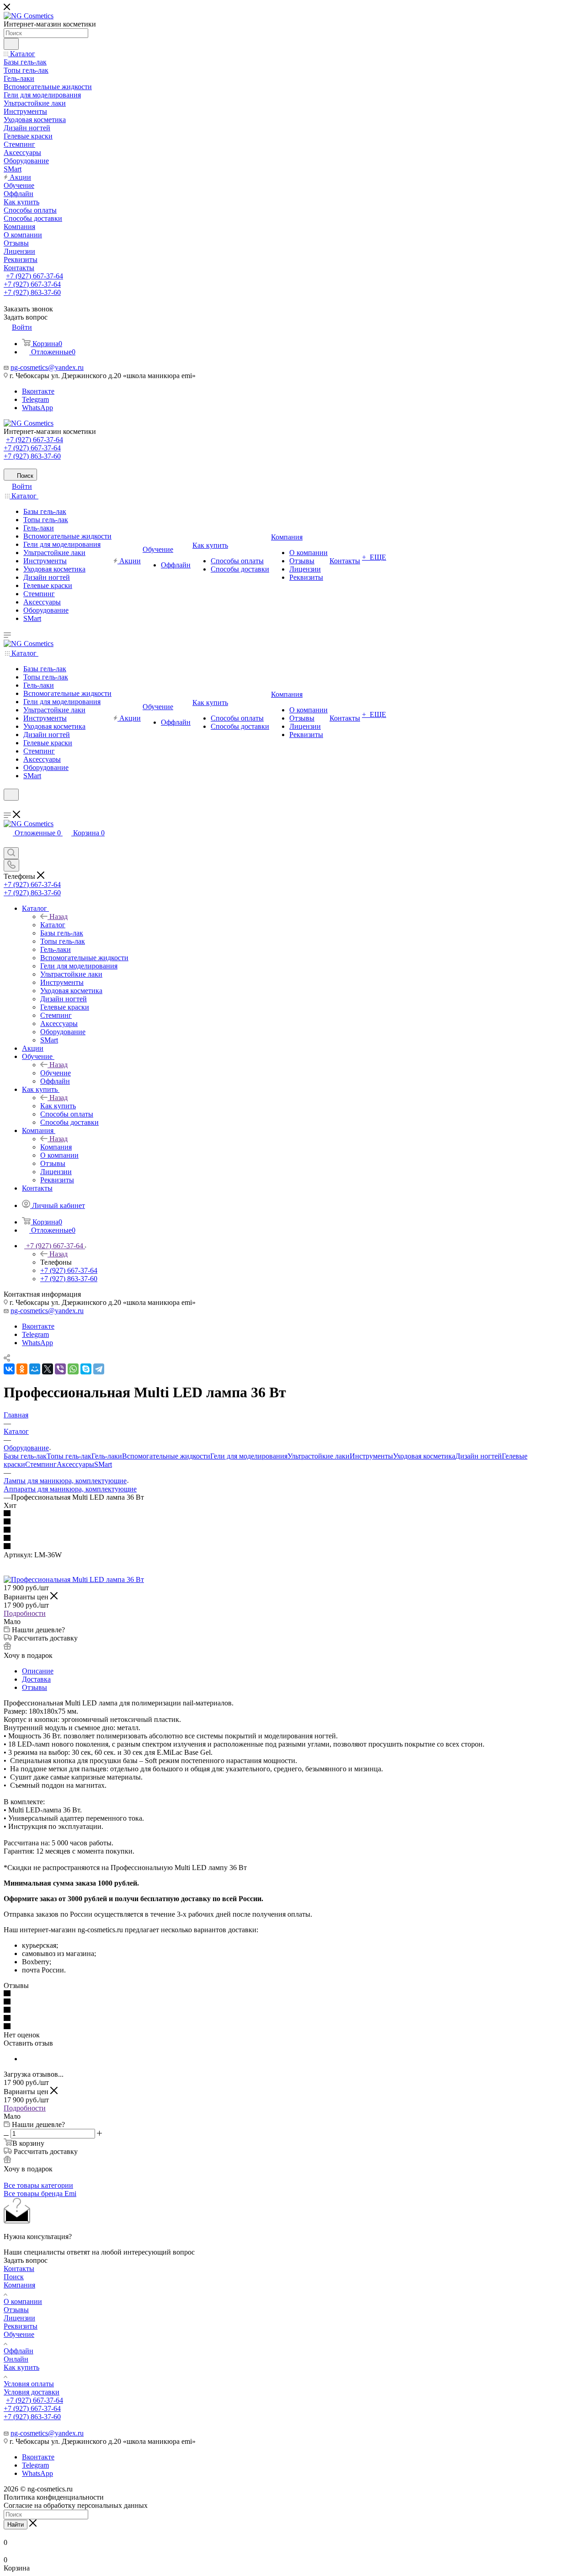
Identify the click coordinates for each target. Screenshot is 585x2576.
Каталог (53, 925)
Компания (56, 1147)
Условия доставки (32, 2392)
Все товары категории (38, 2185)
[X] (48, 1369)
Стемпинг (41, 1464)
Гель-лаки (107, 1456)
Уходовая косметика (424, 1456)
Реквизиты (21, 2326)
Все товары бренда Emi (40, 2194)
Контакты (19, 2269)
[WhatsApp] (73, 1369)
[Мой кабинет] (8, 806)
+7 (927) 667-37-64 (35, 276)
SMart (103, 1464)
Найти (16, 2525)
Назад (58, 917)
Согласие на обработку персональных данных (76, 2505)
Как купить (58, 1106)
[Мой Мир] (35, 1369)
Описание (38, 1671)
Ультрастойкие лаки (319, 1456)
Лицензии (19, 2318)
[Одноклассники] (22, 1369)
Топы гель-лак (69, 1456)
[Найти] (11, 44)
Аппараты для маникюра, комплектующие (70, 1489)
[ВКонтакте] (9, 1369)
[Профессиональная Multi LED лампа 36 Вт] (74, 1579)
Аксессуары (75, 1464)
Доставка (36, 1679)
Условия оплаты (29, 2384)
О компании (23, 2301)
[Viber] (60, 1369)
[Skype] (86, 1369)
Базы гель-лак (25, 1456)
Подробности (25, 1613)
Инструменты (371, 1456)
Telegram (35, 399)
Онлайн (16, 2359)
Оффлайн (19, 2351)
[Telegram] (99, 1369)
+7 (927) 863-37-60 (32, 292)
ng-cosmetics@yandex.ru (47, 367)
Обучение (56, 1073)
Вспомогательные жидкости (166, 1456)
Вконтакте (38, 391)
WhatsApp (37, 408)
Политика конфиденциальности (54, 2497)
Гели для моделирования (249, 1456)
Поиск (14, 2277)
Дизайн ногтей (479, 1456)
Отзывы (35, 1687)
